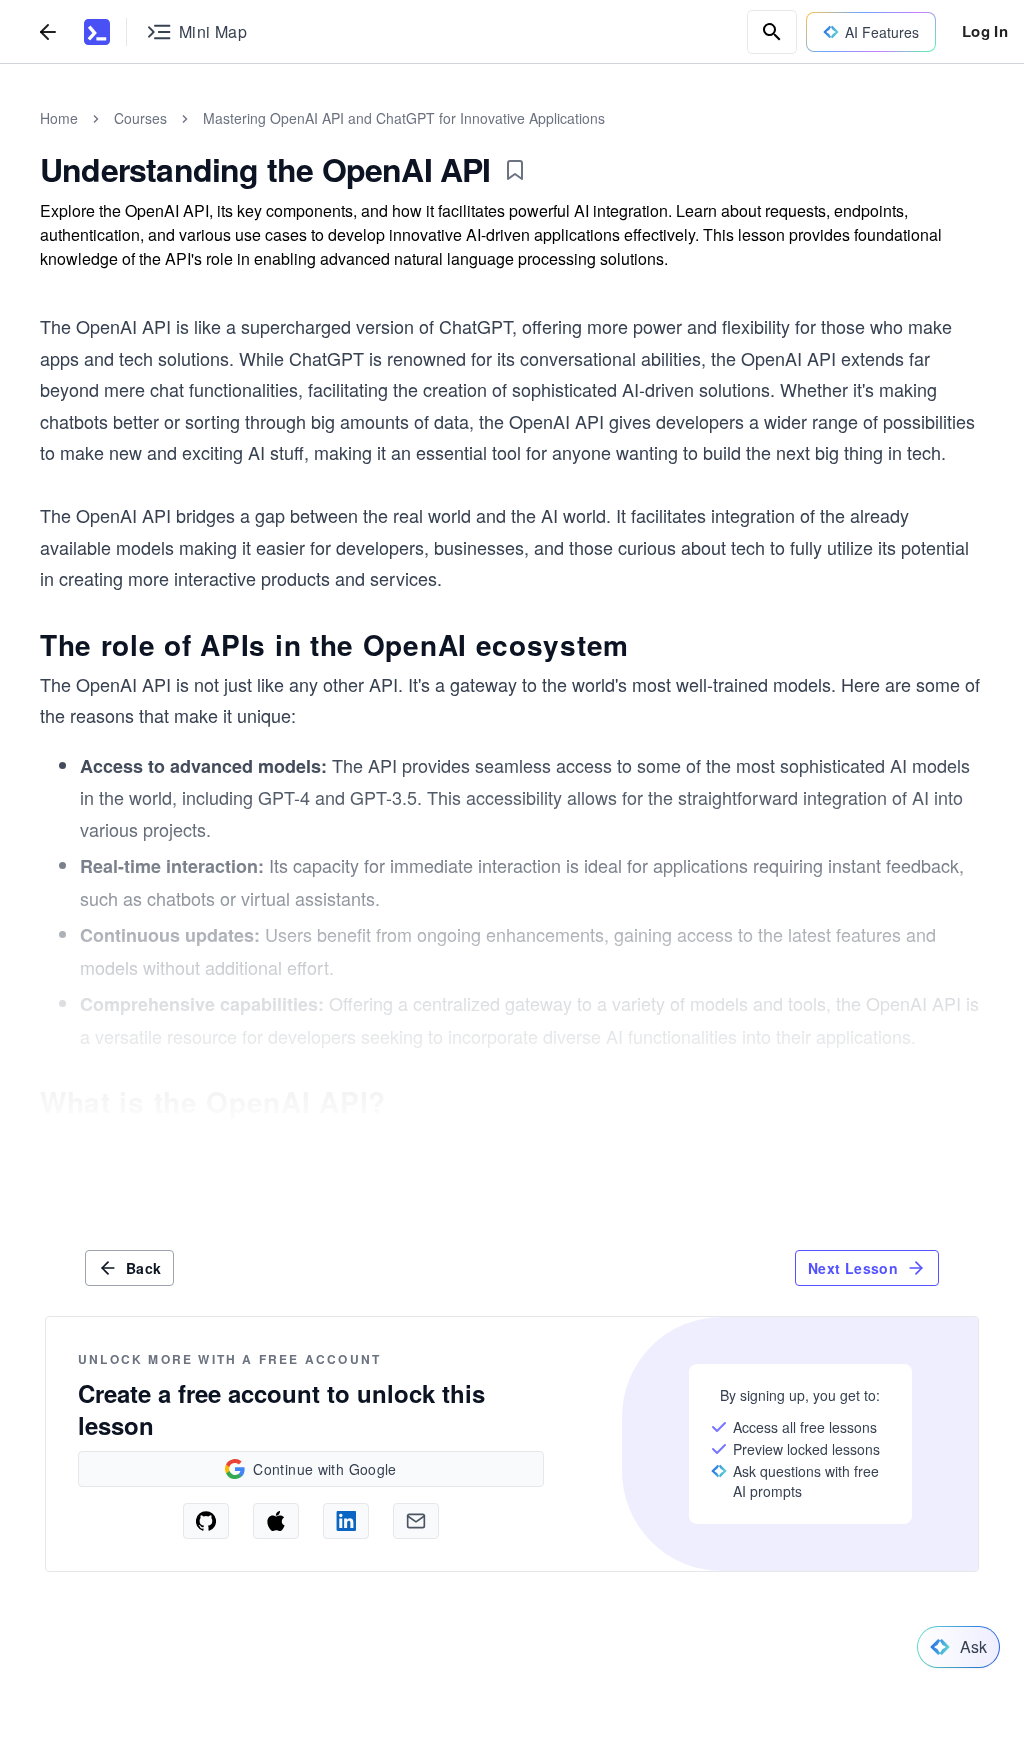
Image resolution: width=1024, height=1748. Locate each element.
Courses (140, 118)
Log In (985, 31)
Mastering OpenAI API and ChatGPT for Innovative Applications (404, 118)
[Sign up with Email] (416, 1521)
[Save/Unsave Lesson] (515, 170)
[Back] (48, 31)
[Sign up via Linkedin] (346, 1521)
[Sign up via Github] (206, 1521)
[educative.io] (97, 32)
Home (59, 118)
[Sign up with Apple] (276, 1521)
